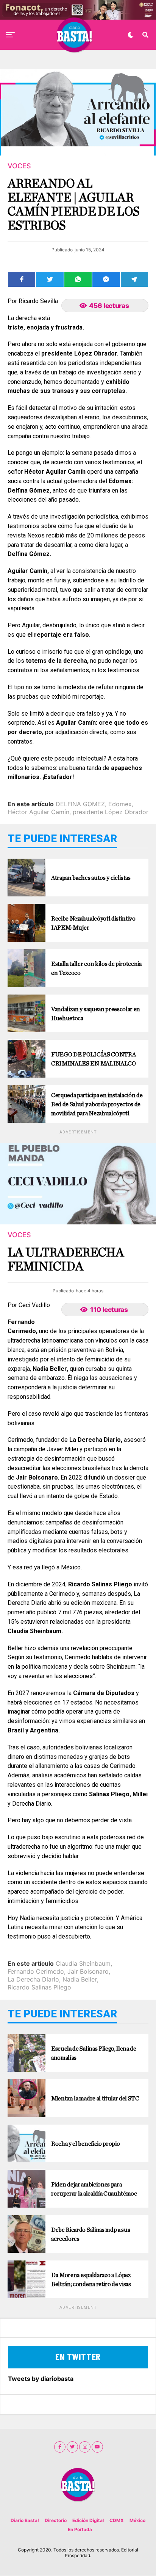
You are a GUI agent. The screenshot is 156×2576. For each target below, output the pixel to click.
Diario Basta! (25, 2520)
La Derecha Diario (33, 1979)
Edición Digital (88, 2520)
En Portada (80, 2529)
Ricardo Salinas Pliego (39, 1987)
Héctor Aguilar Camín (38, 812)
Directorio (56, 2520)
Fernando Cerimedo (36, 1971)
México (137, 2520)
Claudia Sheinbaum (83, 1963)
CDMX (117, 2520)
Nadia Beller (80, 1979)
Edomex (120, 804)
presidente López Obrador (111, 812)
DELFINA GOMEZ (80, 804)
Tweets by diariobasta (41, 2379)
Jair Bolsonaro (88, 1971)
